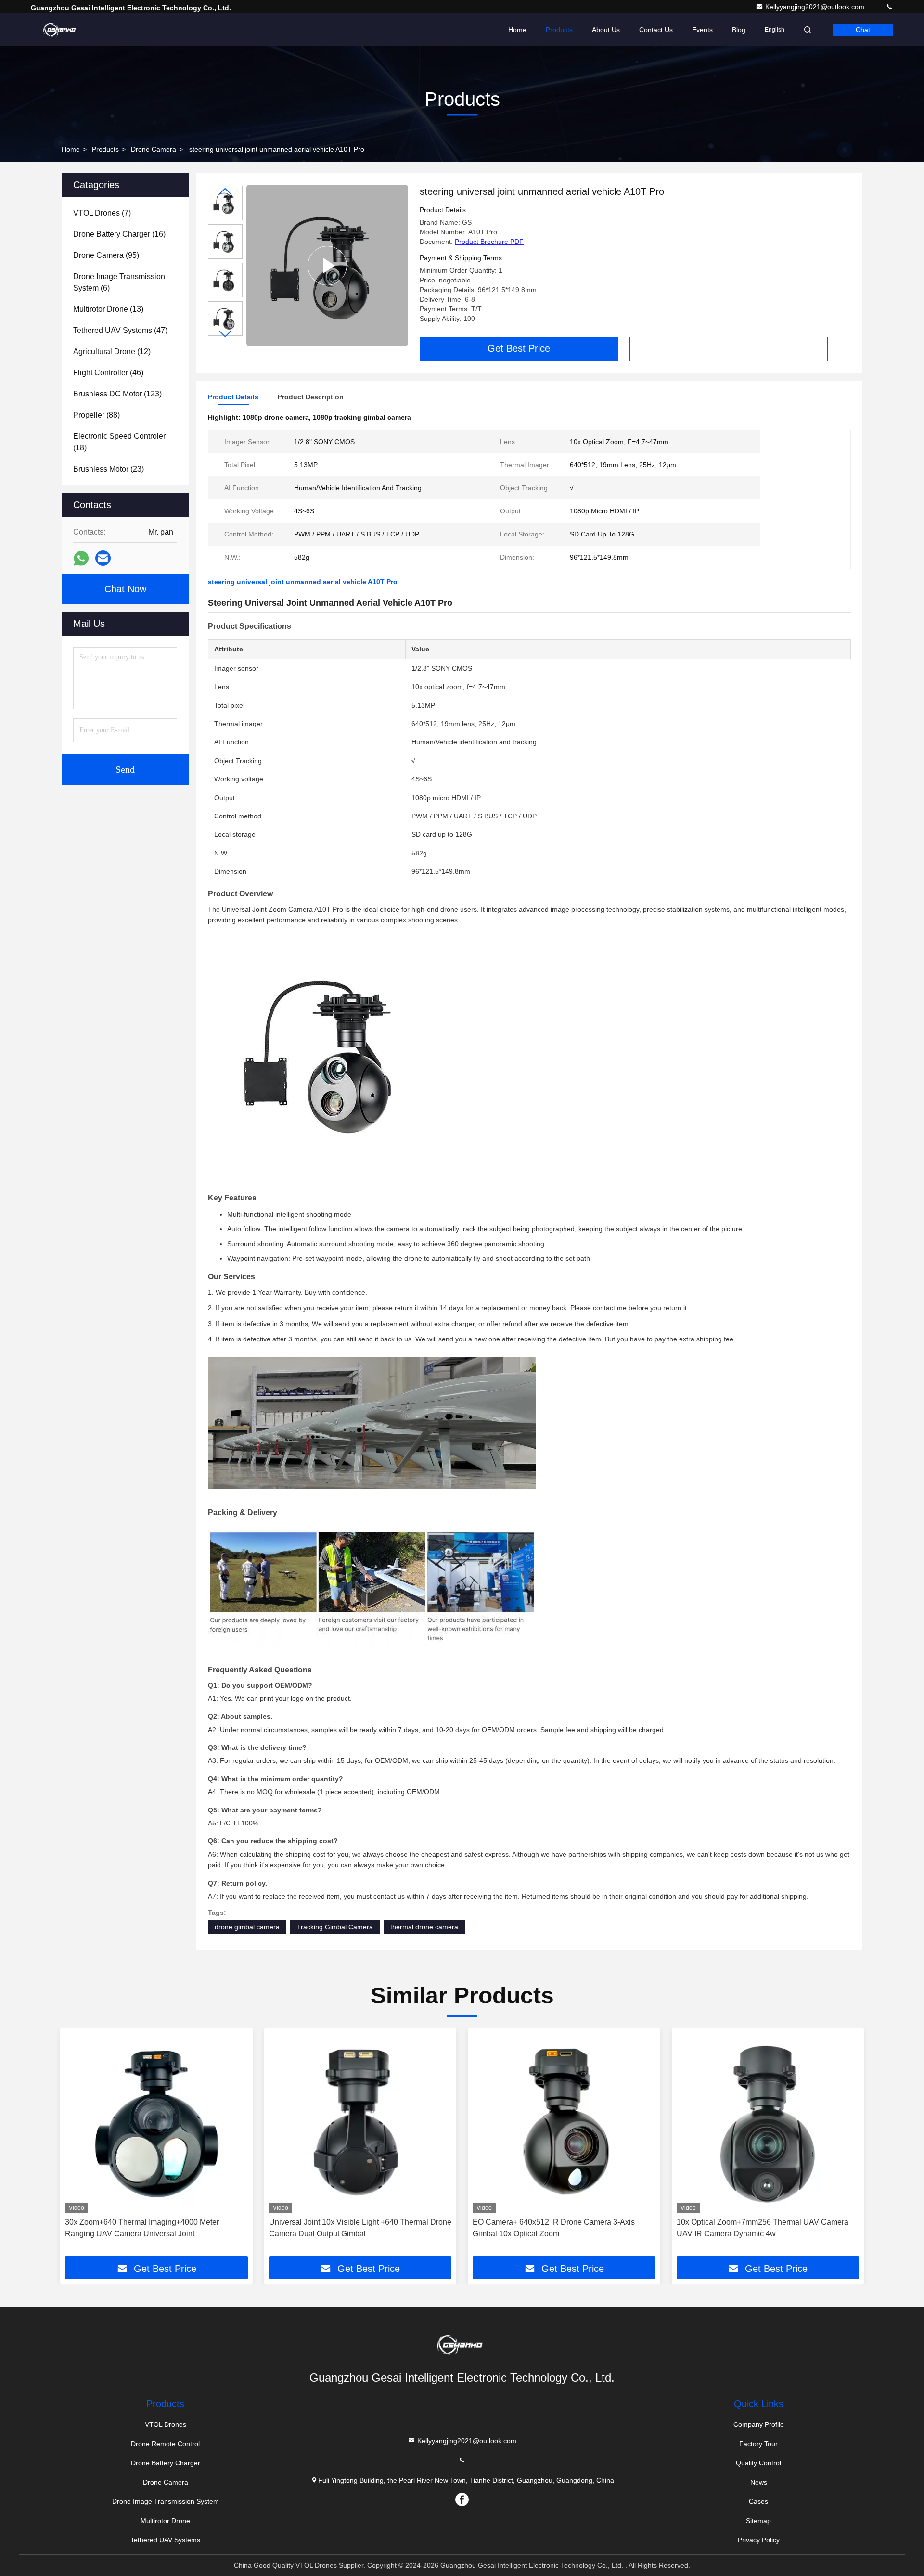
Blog (739, 30)
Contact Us (656, 30)
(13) (108, 309)
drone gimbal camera (247, 1927)
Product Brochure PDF (489, 242)
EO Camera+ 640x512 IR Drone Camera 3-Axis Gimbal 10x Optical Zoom (554, 2228)
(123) (117, 394)
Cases (758, 2501)
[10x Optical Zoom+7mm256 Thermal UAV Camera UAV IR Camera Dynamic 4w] (768, 2123)
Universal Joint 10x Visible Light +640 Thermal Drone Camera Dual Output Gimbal (360, 2228)
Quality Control (758, 2463)
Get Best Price (519, 348)
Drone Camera (154, 149)
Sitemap (758, 2521)
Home (517, 30)
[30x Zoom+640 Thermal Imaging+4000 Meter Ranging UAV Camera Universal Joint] (156, 2123)
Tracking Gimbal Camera (335, 1927)
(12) (112, 351)
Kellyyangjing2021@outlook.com (816, 7)
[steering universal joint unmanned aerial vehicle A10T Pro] (327, 266)
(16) (119, 234)
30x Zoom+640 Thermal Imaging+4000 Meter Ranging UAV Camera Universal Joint (142, 2228)
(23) (109, 469)
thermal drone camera (424, 1927)
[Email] (103, 558)
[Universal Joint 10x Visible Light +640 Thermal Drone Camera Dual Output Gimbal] (360, 2123)
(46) (108, 373)
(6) (119, 282)
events (702, 30)
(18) (119, 442)
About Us (606, 30)
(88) (96, 415)
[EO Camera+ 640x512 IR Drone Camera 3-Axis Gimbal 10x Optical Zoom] (564, 2123)
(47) (120, 330)
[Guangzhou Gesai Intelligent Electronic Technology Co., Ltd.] (61, 30)
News (759, 2482)
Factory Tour (758, 2444)
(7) (102, 213)
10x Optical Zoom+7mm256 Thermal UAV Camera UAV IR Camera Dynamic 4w (763, 2228)
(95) (106, 255)
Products (559, 30)
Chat (863, 30)
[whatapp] (81, 558)
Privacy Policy (759, 2540)
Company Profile (759, 2424)
